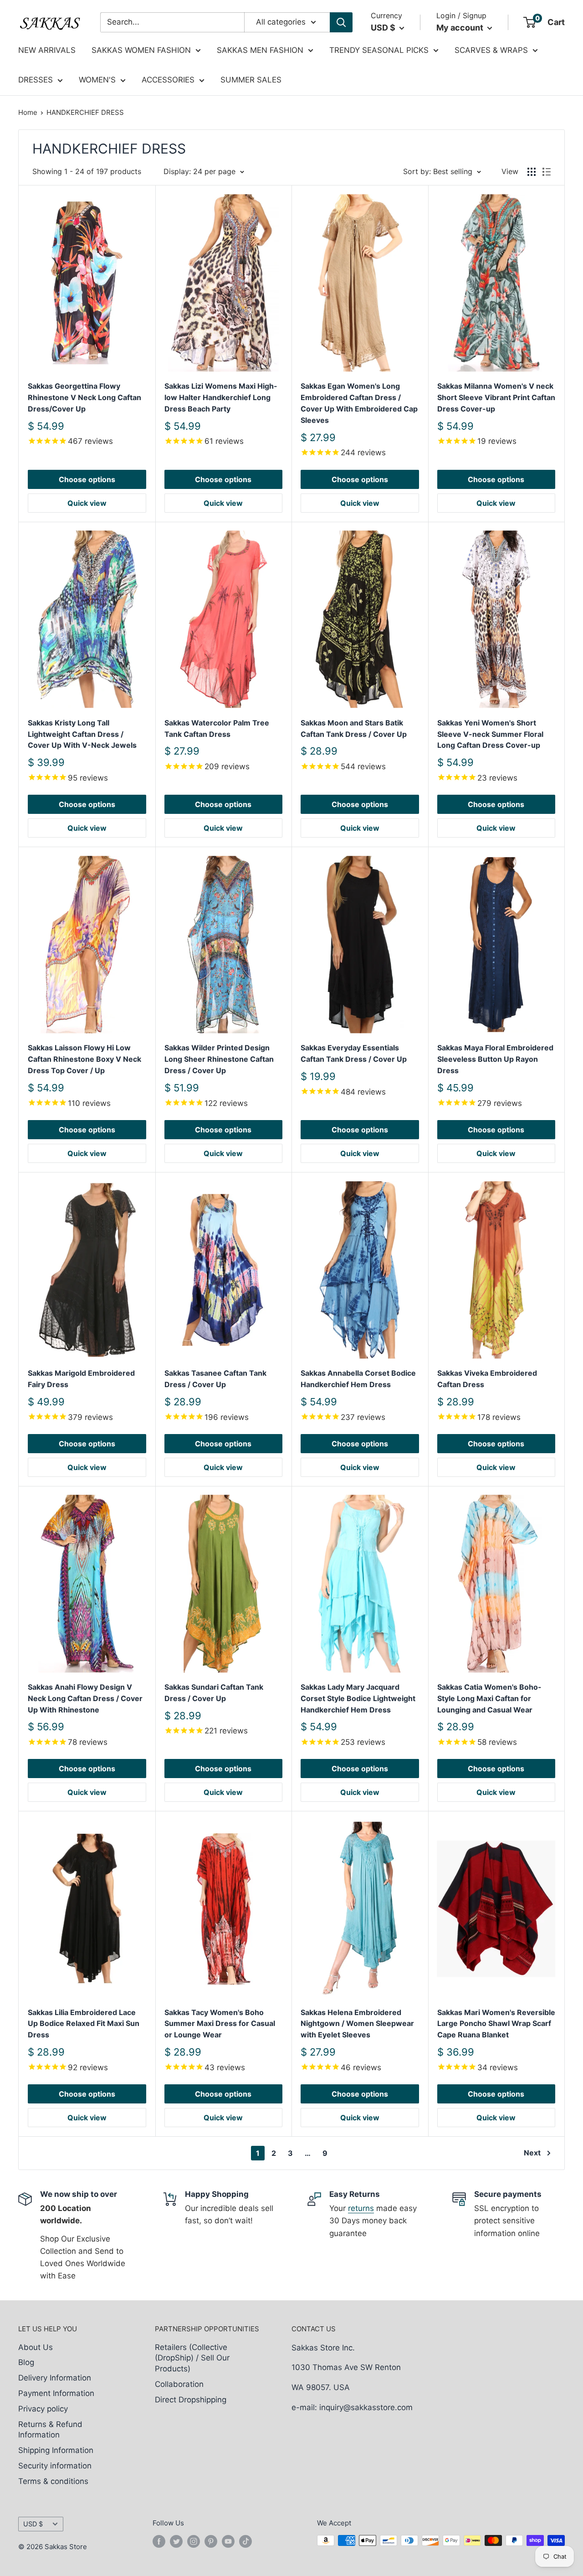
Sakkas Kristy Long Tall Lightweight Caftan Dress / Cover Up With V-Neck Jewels (82, 734)
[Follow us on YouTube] (228, 2542)
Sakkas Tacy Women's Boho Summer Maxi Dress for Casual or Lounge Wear (220, 2024)
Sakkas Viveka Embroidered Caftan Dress (487, 1379)
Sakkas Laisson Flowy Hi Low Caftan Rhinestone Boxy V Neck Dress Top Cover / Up (84, 1059)
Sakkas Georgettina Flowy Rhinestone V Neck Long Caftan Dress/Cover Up (84, 397)
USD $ (33, 2524)
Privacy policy (43, 2409)
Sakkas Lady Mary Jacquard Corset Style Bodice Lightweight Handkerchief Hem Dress (358, 1698)
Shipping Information (56, 2450)
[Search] (341, 22)
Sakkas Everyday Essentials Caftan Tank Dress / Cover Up (354, 1053)
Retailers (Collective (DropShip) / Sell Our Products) (192, 2358)
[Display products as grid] (532, 172)
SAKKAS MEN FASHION (260, 50)
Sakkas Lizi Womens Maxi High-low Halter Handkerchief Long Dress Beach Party (221, 397)
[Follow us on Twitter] (176, 2542)
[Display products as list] (547, 172)
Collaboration (179, 2384)
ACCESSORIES (168, 80)
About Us (36, 2347)
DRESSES (36, 80)
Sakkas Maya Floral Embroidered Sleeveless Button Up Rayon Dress (495, 1059)
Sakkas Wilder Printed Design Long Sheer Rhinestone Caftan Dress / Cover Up (219, 1059)
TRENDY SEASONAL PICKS (379, 50)
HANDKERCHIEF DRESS (85, 112)
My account (461, 28)
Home (28, 112)
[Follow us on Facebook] (159, 2542)
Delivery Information (55, 2378)
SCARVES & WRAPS (491, 50)
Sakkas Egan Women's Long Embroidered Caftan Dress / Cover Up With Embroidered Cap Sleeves (359, 403)
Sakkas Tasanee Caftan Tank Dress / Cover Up (215, 1379)
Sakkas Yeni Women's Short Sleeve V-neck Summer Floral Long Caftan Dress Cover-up (490, 734)
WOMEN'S (97, 80)
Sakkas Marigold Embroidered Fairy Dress (81, 1379)
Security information (55, 2466)
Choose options (87, 479)
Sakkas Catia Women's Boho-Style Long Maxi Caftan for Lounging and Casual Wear (489, 1698)
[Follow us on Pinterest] (211, 2542)
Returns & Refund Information (50, 2430)
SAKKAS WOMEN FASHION (141, 50)
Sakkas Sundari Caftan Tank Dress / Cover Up (214, 1693)
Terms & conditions (53, 2481)
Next (532, 2153)
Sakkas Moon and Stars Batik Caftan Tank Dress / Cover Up (354, 728)
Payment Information (56, 2393)
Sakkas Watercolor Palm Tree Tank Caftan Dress (217, 728)
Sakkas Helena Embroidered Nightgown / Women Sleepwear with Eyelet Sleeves (357, 2024)
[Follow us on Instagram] (194, 2542)
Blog (26, 2362)
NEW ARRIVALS (47, 50)
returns (361, 2208)
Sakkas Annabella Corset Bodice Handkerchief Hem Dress (358, 1379)
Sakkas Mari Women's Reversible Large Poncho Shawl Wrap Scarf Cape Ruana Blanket (496, 2024)
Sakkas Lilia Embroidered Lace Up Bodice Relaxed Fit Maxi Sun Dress (84, 2024)
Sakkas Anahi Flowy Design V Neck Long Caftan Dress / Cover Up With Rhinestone (85, 1698)
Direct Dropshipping (191, 2400)
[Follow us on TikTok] (245, 2542)
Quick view (87, 503)
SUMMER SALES (251, 80)
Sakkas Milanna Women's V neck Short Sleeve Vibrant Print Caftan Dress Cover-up (496, 397)
